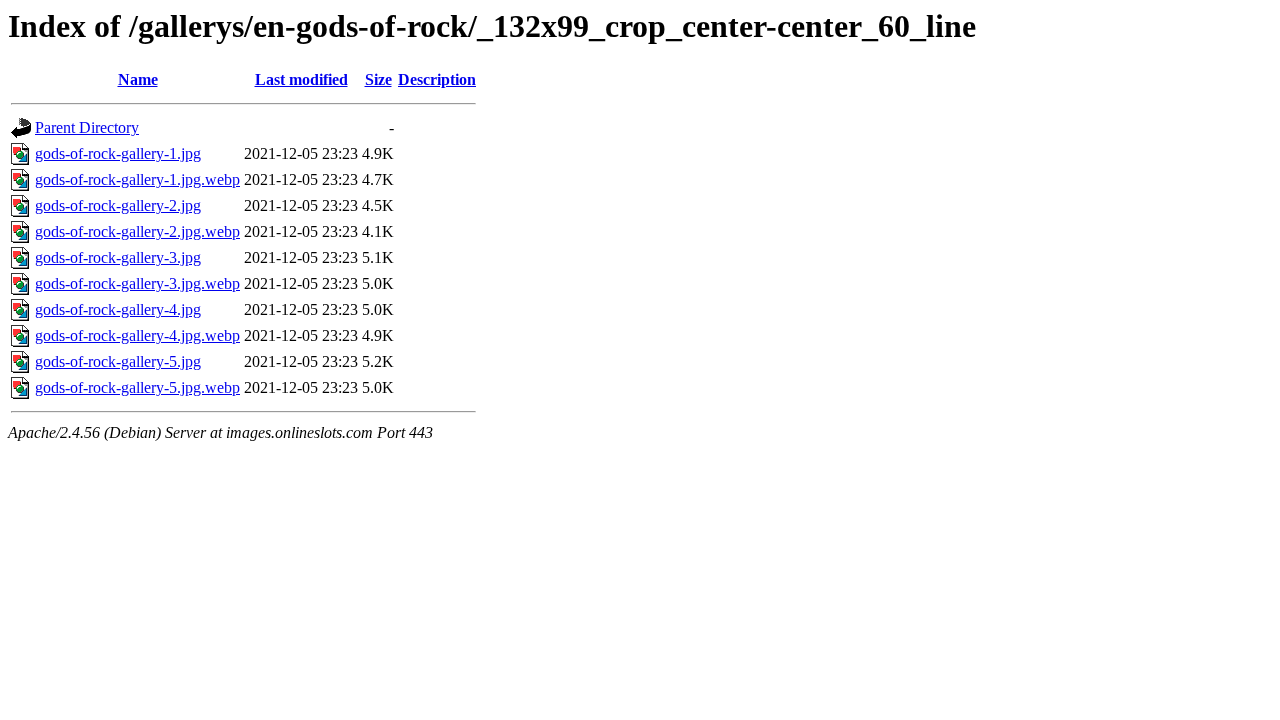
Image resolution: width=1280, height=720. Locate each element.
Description (437, 79)
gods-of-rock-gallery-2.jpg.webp (137, 231)
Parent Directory (87, 127)
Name (138, 79)
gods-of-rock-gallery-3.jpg (118, 257)
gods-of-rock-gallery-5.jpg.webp (137, 387)
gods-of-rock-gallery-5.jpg (118, 361)
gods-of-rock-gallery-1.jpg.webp (137, 179)
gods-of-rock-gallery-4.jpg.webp (137, 335)
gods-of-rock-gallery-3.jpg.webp (137, 283)
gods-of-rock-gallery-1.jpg (118, 153)
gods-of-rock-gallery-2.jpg (118, 205)
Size (378, 79)
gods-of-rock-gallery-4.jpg (118, 309)
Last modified (301, 79)
